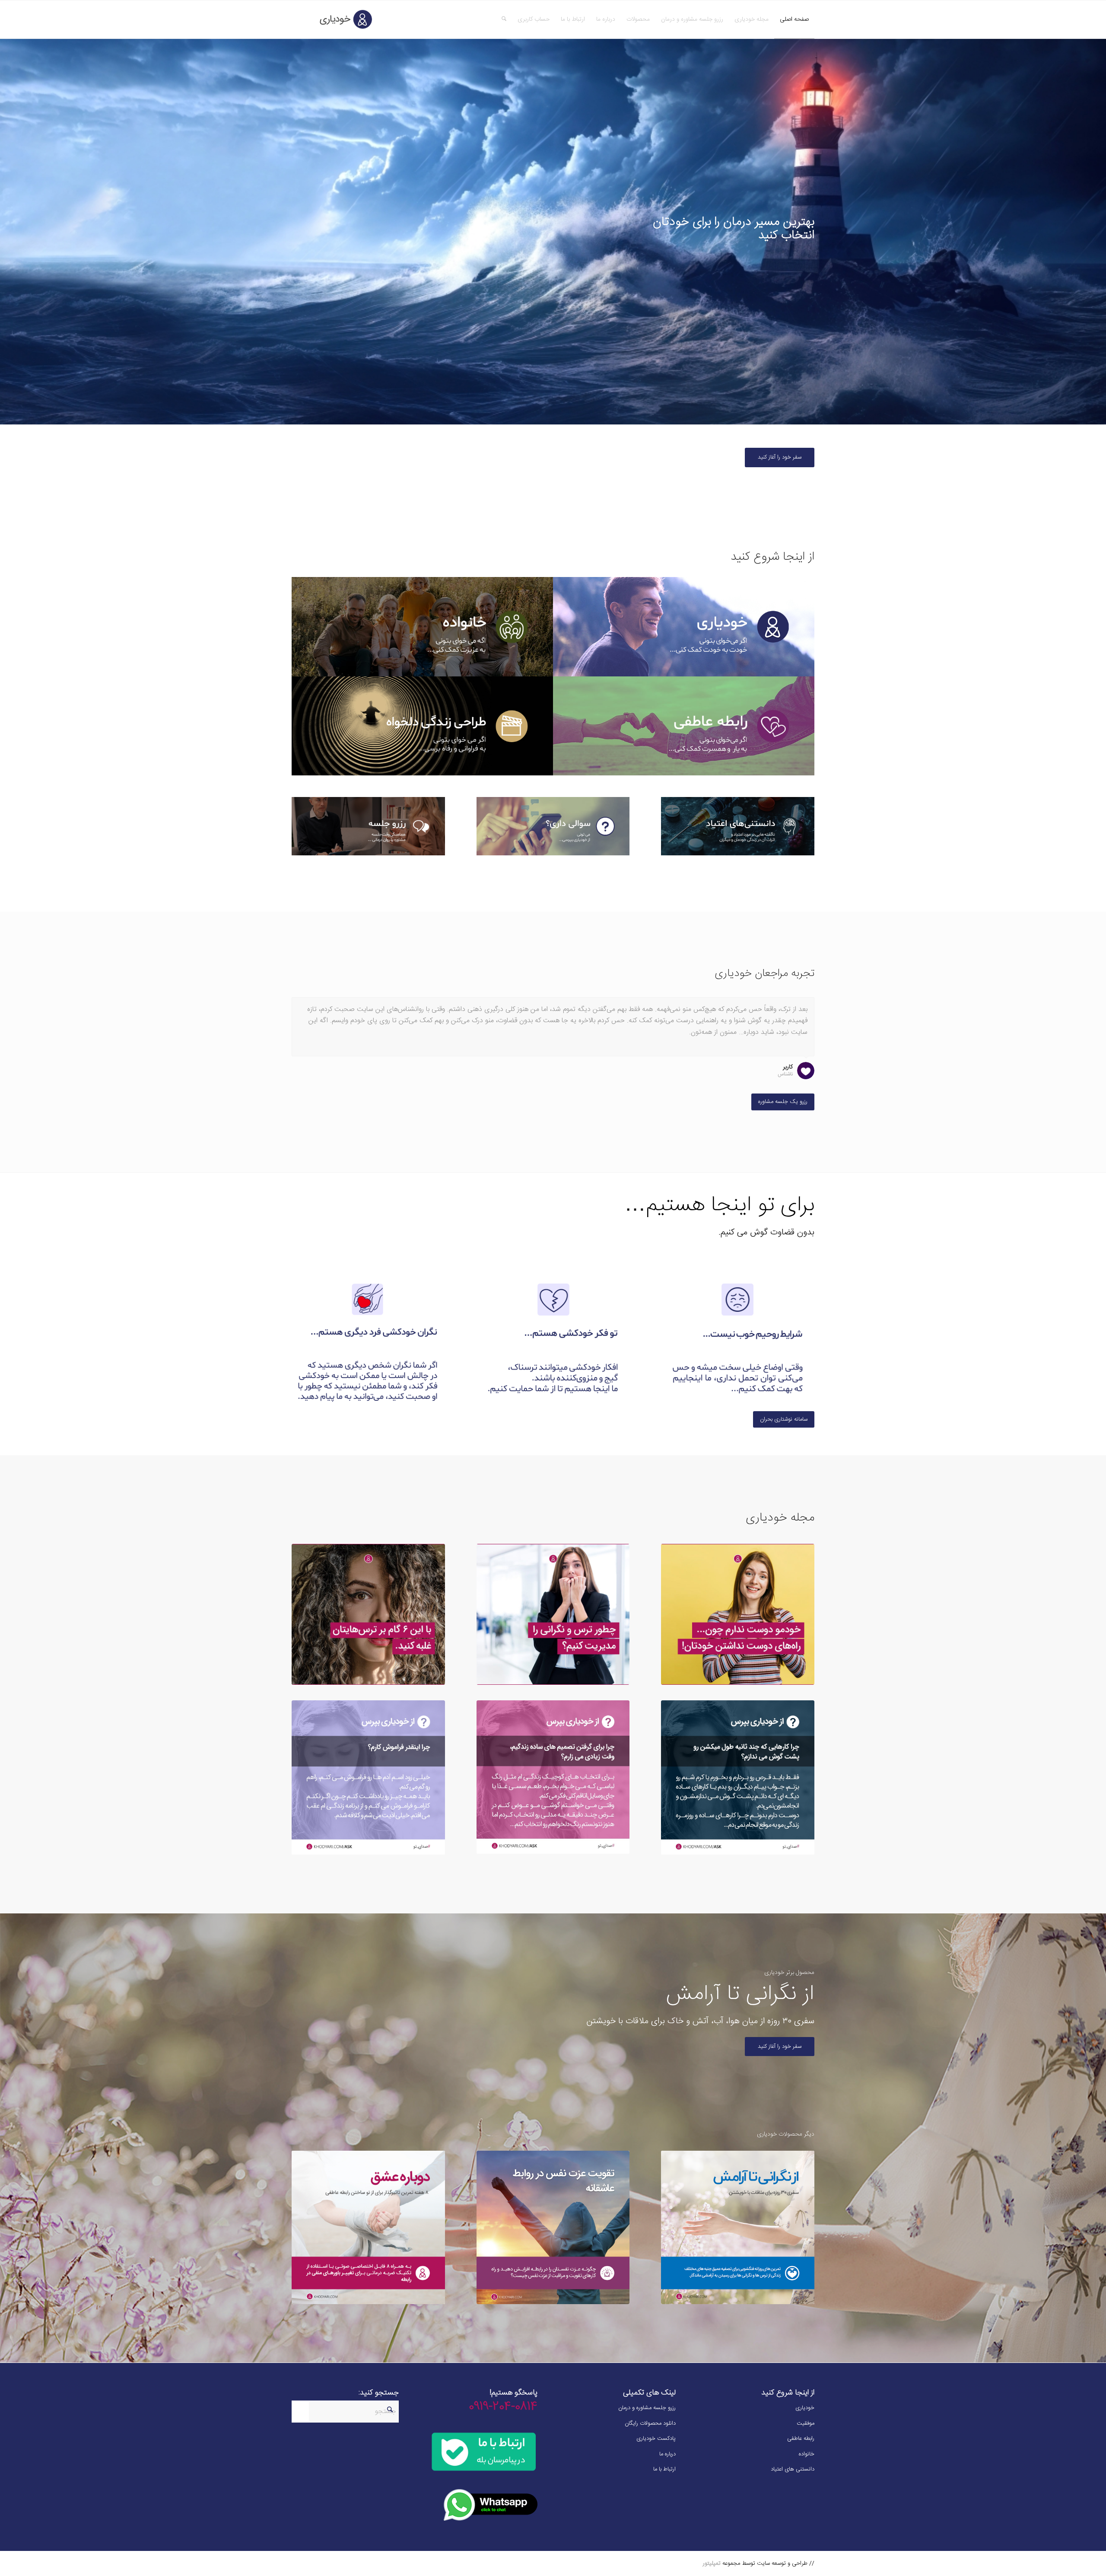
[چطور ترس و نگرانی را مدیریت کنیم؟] (553, 1614)
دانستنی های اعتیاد (793, 2469)
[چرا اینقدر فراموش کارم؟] (368, 1777)
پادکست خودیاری (656, 2439)
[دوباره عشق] (368, 2227)
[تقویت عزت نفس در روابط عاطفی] (553, 2227)
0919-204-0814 (503, 2407)
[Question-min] (553, 826)
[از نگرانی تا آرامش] (738, 2227)
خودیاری (805, 2408)
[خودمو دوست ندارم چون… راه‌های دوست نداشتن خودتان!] (738, 1614)
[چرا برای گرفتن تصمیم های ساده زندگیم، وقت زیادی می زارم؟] (553, 1777)
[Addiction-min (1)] (738, 826)
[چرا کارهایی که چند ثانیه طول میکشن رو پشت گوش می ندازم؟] (738, 1777)
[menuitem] (794, 19)
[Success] (422, 726)
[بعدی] (806, 1006)
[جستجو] (504, 19)
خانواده (807, 2454)
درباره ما (667, 2454)
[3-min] (368, 1339)
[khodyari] (684, 627)
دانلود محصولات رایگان (650, 2423)
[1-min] (738, 1339)
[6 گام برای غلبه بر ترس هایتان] (368, 1614)
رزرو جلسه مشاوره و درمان (647, 2408)
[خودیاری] (333, 19)
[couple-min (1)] (684, 726)
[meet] (368, 826)
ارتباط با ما (664, 2469)
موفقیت (806, 2423)
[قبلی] (786, 1006)
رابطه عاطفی (801, 2439)
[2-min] (553, 1339)
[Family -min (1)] (422, 627)
